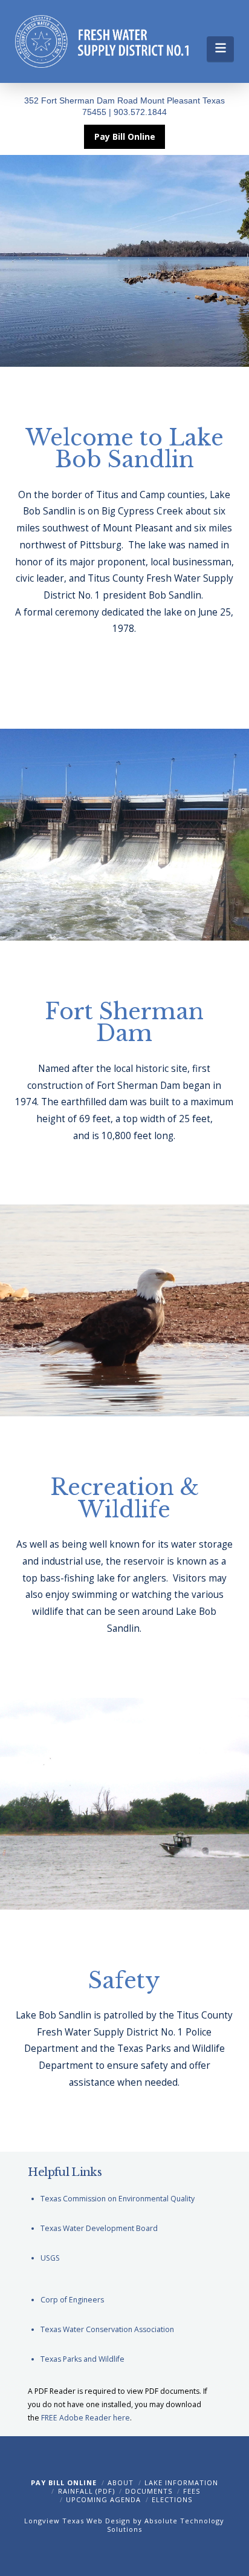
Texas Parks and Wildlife (82, 2359)
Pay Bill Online (64, 2482)
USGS (50, 2258)
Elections (172, 2499)
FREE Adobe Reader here (86, 2418)
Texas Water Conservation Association (107, 2329)
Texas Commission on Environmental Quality (118, 2199)
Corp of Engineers (72, 2300)
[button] (220, 49)
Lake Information (181, 2482)
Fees (192, 2491)
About (121, 2482)
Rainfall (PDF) (86, 2491)
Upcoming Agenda (103, 2499)
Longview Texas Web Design (77, 2521)
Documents (149, 2491)
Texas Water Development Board (99, 2228)
